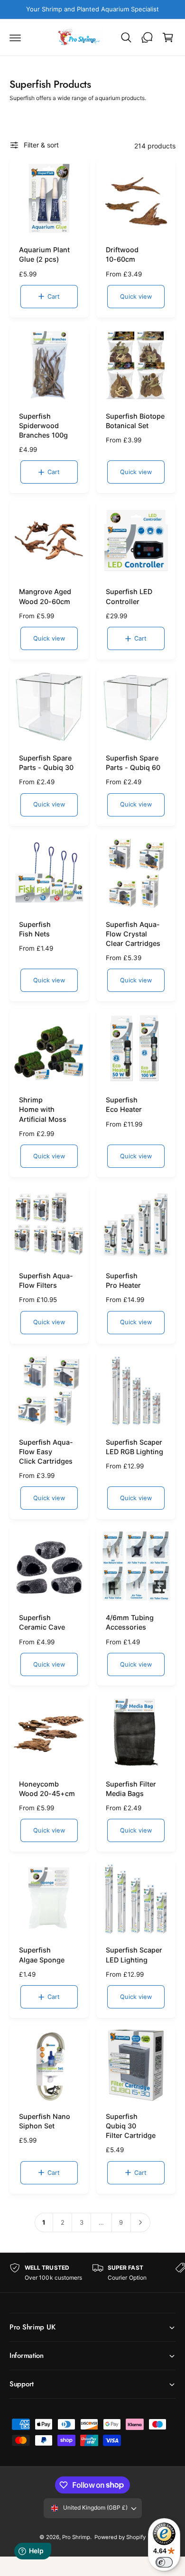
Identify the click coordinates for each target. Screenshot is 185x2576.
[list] (92, 2273)
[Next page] (141, 2223)
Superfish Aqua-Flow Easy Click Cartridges (46, 1452)
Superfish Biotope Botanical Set (135, 421)
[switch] (164, 2562)
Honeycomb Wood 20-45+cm (47, 1789)
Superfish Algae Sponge (42, 1955)
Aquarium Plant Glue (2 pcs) (44, 254)
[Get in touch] (147, 37)
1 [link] (44, 2222)
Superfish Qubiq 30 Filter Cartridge (131, 2126)
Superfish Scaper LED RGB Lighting (134, 1447)
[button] (15, 37)
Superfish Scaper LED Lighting (134, 1955)
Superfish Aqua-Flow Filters (46, 1280)
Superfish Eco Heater (124, 1105)
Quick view (136, 297)
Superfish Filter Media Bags (131, 1789)
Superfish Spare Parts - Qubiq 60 (133, 763)
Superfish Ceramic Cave (42, 1622)
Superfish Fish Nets (35, 929)
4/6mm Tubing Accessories (130, 1622)
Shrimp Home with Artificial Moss (43, 1109)
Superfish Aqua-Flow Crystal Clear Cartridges (133, 934)
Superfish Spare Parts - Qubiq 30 (46, 763)
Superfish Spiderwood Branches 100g (43, 426)
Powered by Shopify (120, 2537)
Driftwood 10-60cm (122, 254)
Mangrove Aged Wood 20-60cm (45, 596)
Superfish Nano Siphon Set (45, 2121)
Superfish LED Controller (129, 596)
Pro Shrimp (76, 2537)
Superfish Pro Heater (123, 1280)
